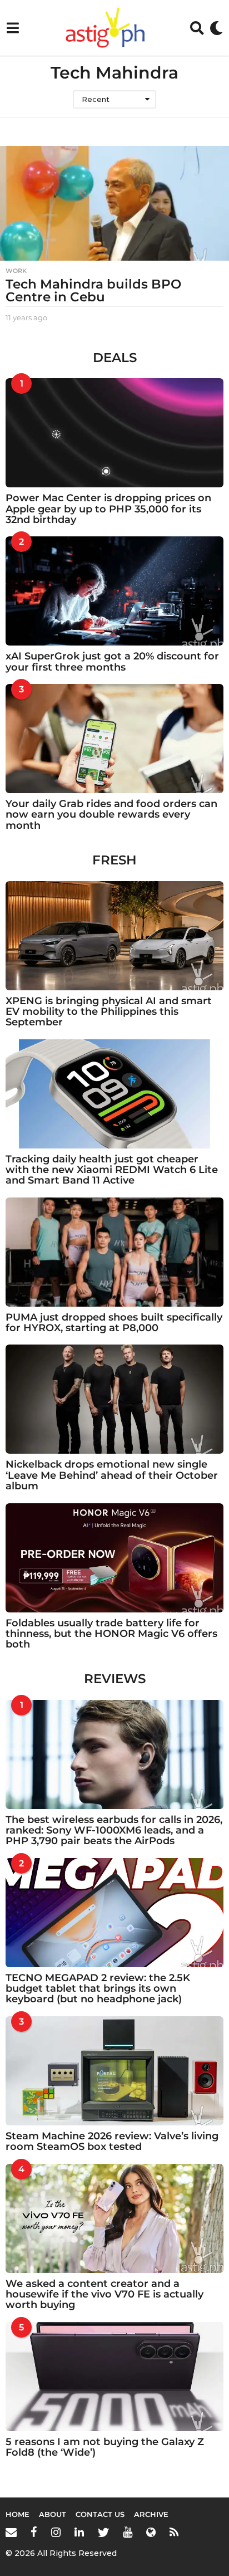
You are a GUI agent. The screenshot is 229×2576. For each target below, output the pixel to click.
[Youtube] (128, 2532)
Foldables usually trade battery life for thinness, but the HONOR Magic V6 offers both (111, 1634)
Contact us (100, 2514)
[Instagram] (56, 2532)
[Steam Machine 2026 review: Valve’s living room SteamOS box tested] (114, 2071)
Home (18, 2514)
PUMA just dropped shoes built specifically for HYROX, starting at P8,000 (114, 1323)
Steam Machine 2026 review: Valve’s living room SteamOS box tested (112, 2141)
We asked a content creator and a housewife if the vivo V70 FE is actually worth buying (104, 2294)
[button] (13, 28)
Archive (151, 2514)
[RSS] (174, 2532)
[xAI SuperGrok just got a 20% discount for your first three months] (114, 591)
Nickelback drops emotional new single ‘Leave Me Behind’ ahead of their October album (112, 1475)
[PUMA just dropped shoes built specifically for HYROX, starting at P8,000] (114, 1252)
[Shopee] (151, 2532)
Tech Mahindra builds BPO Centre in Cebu (93, 290)
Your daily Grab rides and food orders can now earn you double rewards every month (111, 815)
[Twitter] (103, 2532)
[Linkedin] (79, 2532)
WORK (16, 271)
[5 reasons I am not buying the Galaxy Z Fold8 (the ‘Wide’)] (114, 2377)
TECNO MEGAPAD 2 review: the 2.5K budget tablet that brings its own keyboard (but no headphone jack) (98, 1989)
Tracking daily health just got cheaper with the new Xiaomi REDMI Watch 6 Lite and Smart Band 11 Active (112, 1170)
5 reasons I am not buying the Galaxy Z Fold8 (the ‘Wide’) (105, 2447)
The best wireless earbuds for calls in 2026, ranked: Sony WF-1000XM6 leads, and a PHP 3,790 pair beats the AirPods (114, 1830)
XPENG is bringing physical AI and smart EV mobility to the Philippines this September (109, 1012)
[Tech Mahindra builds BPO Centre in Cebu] (114, 203)
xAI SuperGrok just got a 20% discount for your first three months (112, 661)
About (53, 2514)
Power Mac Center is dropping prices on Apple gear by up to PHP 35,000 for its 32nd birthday (108, 509)
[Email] (11, 2532)
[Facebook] (34, 2532)
